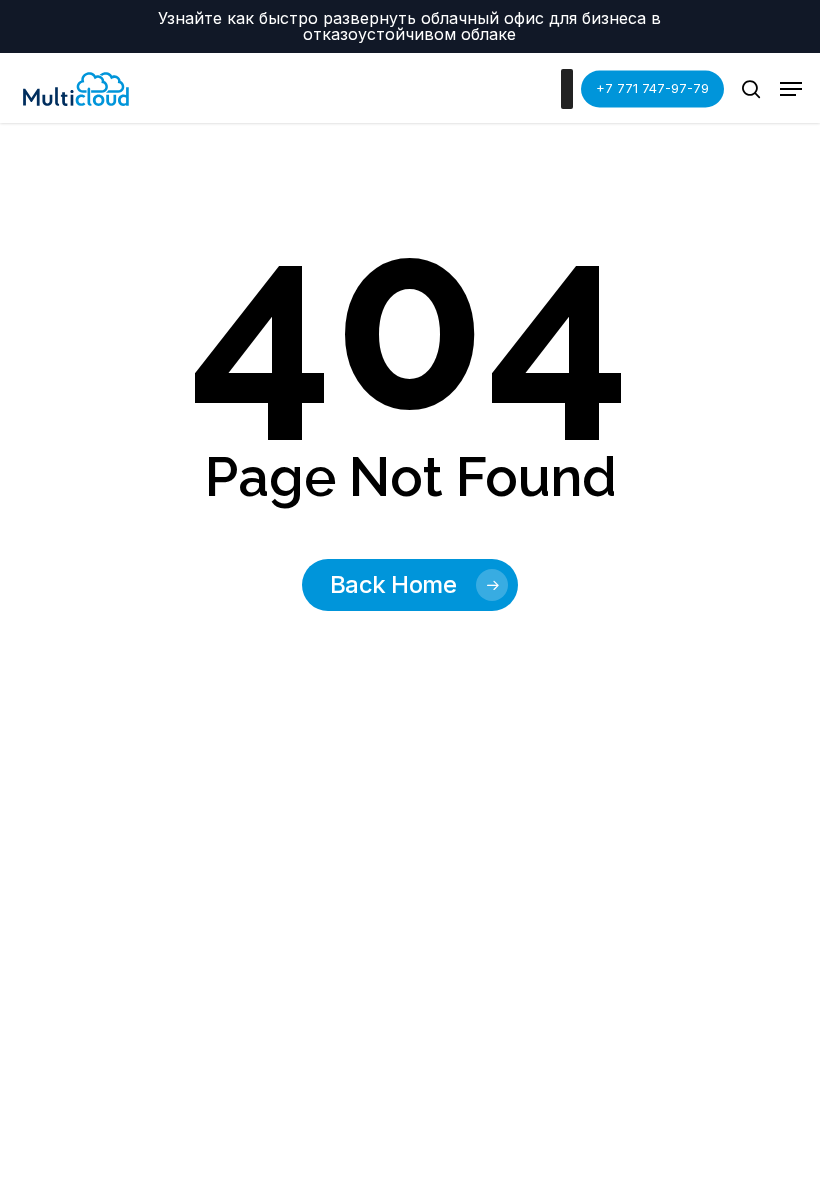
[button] (791, 89)
